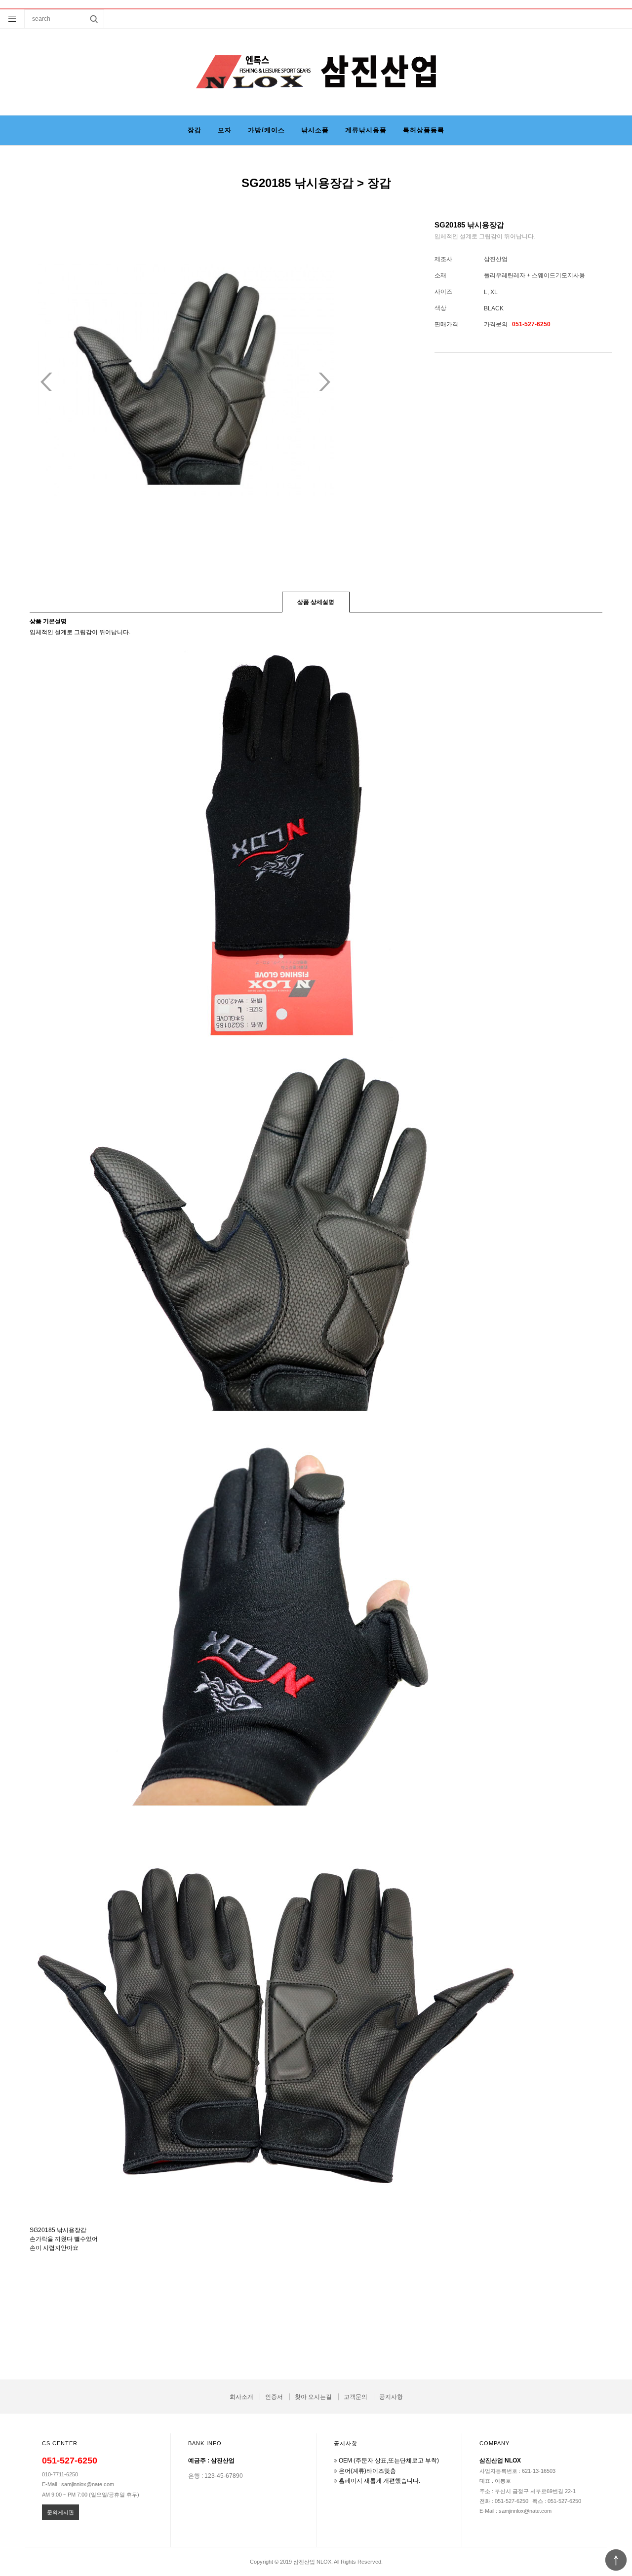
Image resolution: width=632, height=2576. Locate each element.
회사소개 (241, 2397)
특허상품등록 (424, 130)
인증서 (274, 2397)
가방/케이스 (266, 130)
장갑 (195, 130)
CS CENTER (60, 2443)
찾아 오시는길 (313, 2397)
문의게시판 (60, 2512)
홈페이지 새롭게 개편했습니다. (379, 2481)
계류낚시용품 (366, 130)
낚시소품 (315, 130)
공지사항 (391, 2397)
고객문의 (355, 2397)
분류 (12, 19)
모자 (225, 130)
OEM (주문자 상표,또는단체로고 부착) (389, 2461)
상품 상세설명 (316, 602)
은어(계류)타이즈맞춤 (367, 2471)
